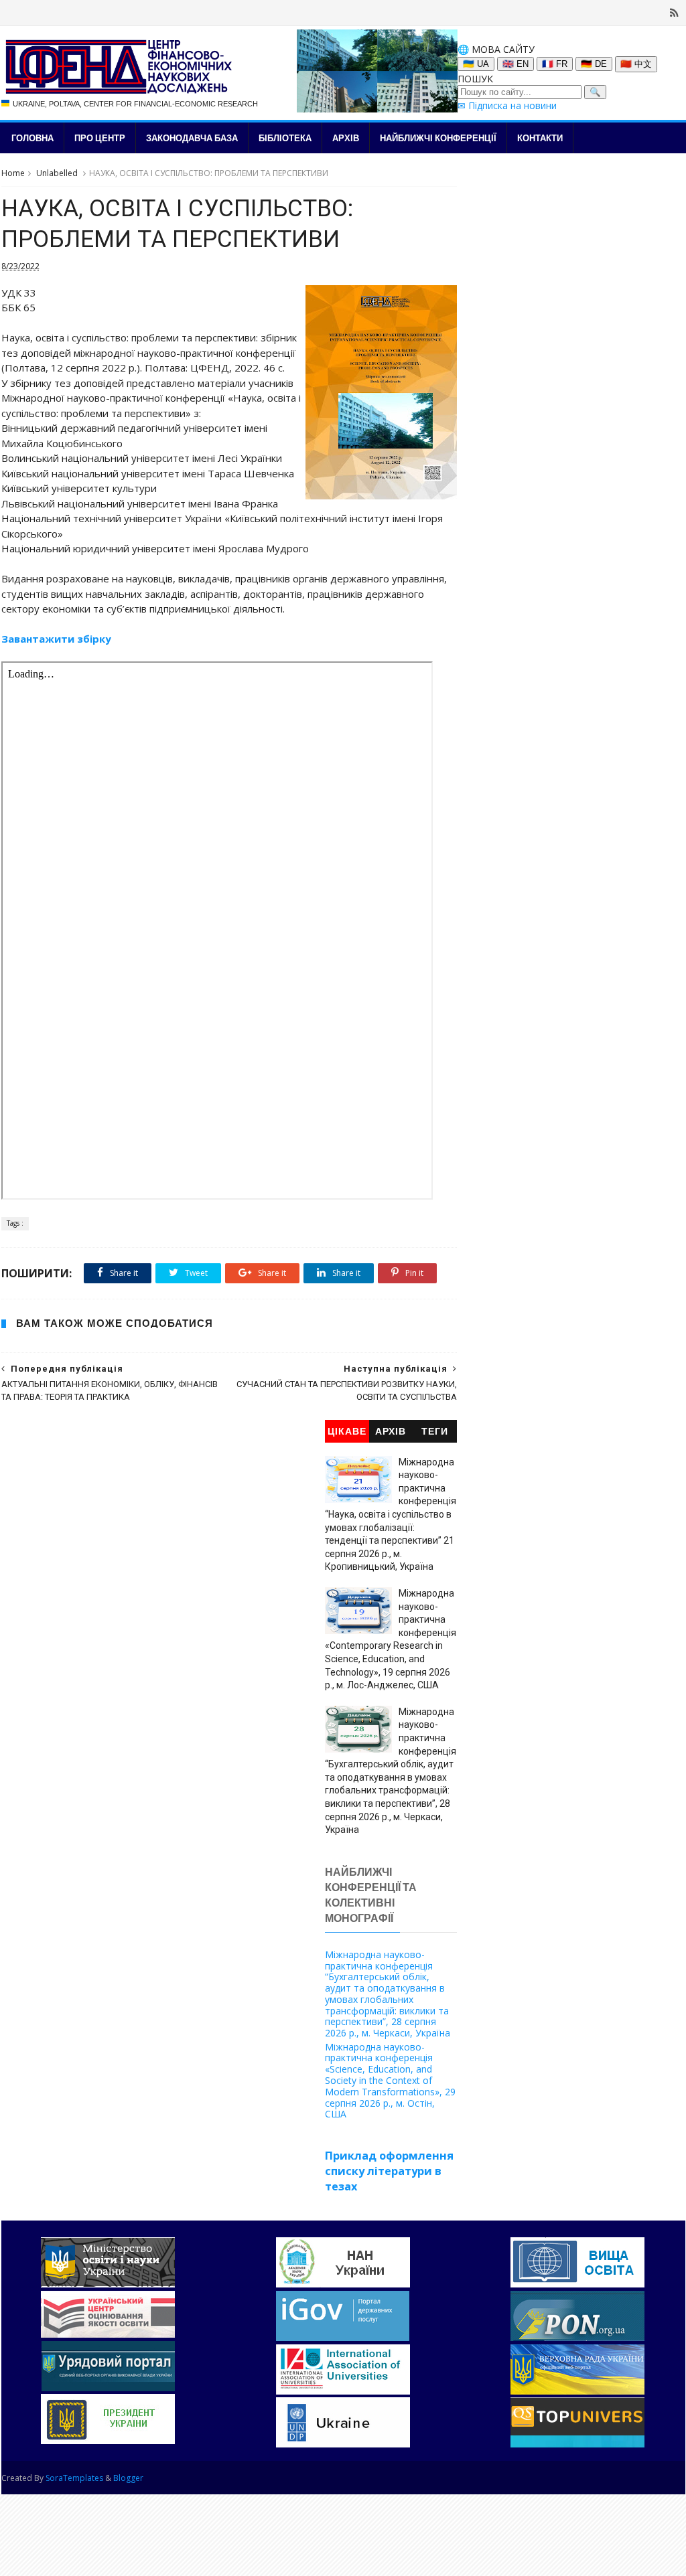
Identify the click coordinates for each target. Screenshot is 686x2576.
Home (13, 173)
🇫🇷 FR (555, 64)
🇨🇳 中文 (636, 64)
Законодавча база (192, 138)
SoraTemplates (74, 2478)
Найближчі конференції (438, 138)
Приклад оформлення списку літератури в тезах (389, 2171)
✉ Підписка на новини (507, 105)
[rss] (674, 13)
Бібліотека (285, 138)
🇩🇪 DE (594, 64)
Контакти (540, 138)
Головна (32, 138)
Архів (346, 138)
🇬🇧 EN (516, 64)
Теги (435, 1432)
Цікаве (347, 1432)
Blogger (128, 2478)
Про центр (100, 138)
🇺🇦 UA (476, 64)
